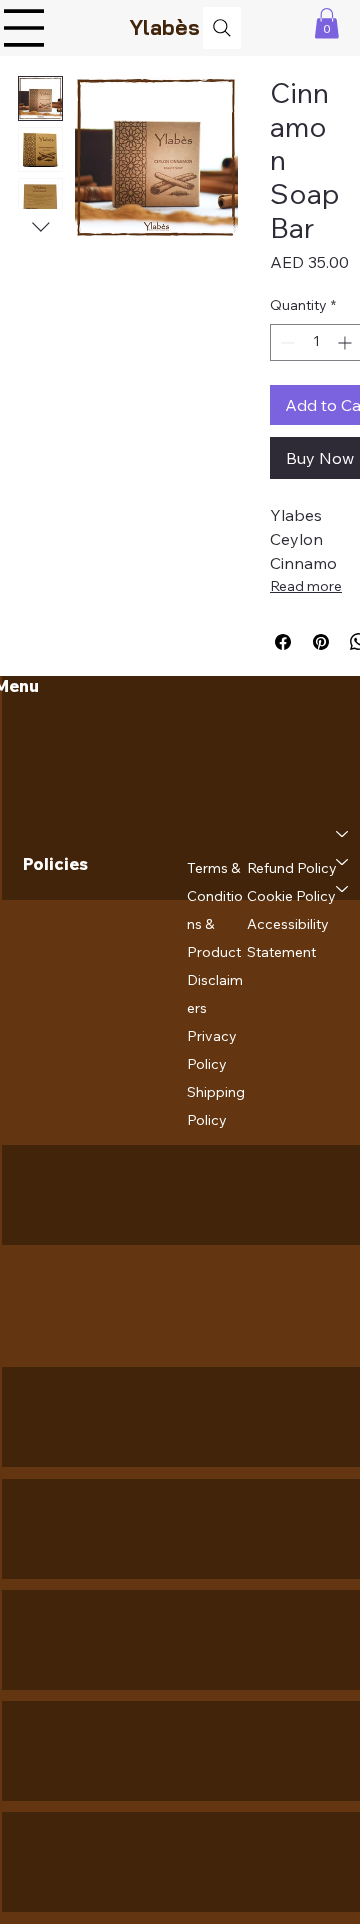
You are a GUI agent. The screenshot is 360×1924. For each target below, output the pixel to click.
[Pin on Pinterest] (321, 642)
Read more (306, 586)
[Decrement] (285, 342)
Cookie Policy (291, 896)
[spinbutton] (316, 342)
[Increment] (346, 342)
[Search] (222, 28)
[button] (327, 23)
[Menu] (24, 28)
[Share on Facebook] (283, 642)
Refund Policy (292, 868)
